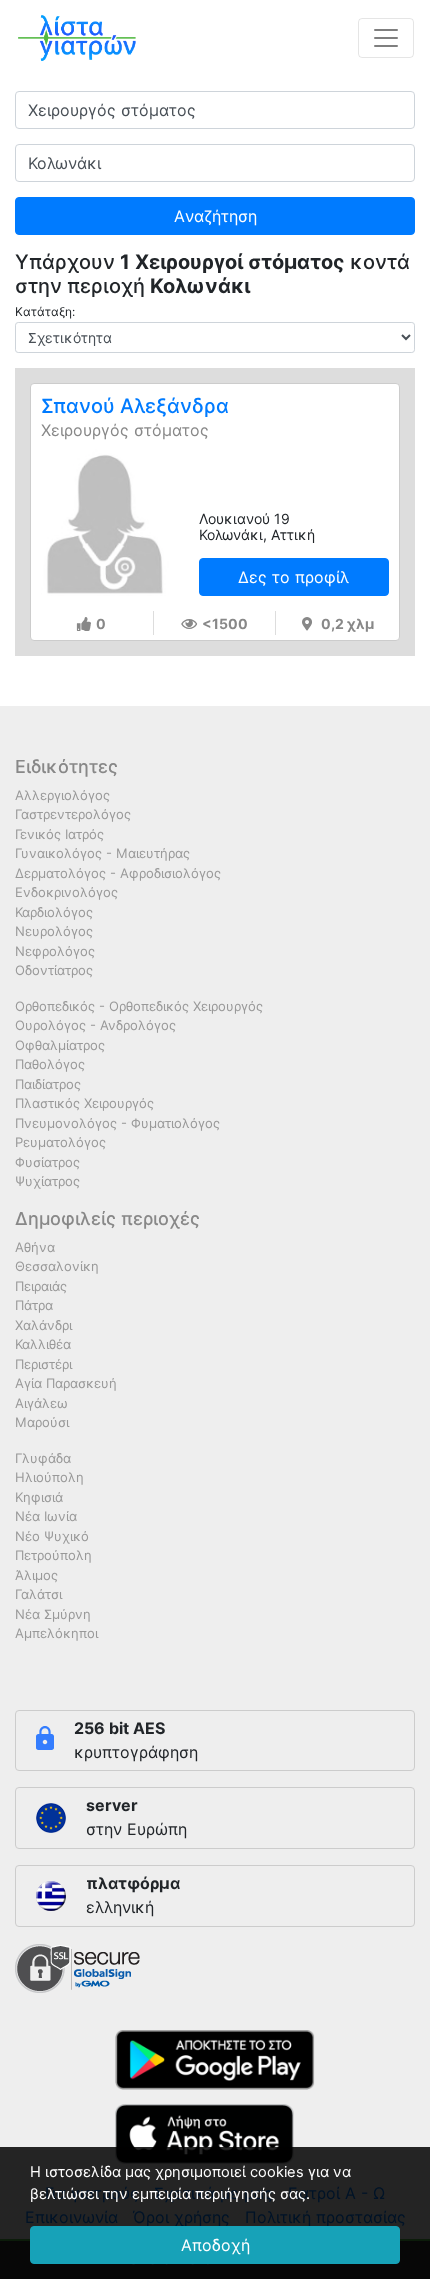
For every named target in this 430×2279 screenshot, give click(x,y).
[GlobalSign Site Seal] (77, 1967)
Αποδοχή (215, 2245)
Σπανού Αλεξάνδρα (135, 406)
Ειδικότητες (66, 766)
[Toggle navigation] (386, 38)
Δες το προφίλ (293, 577)
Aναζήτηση (215, 216)
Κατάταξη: (45, 311)
